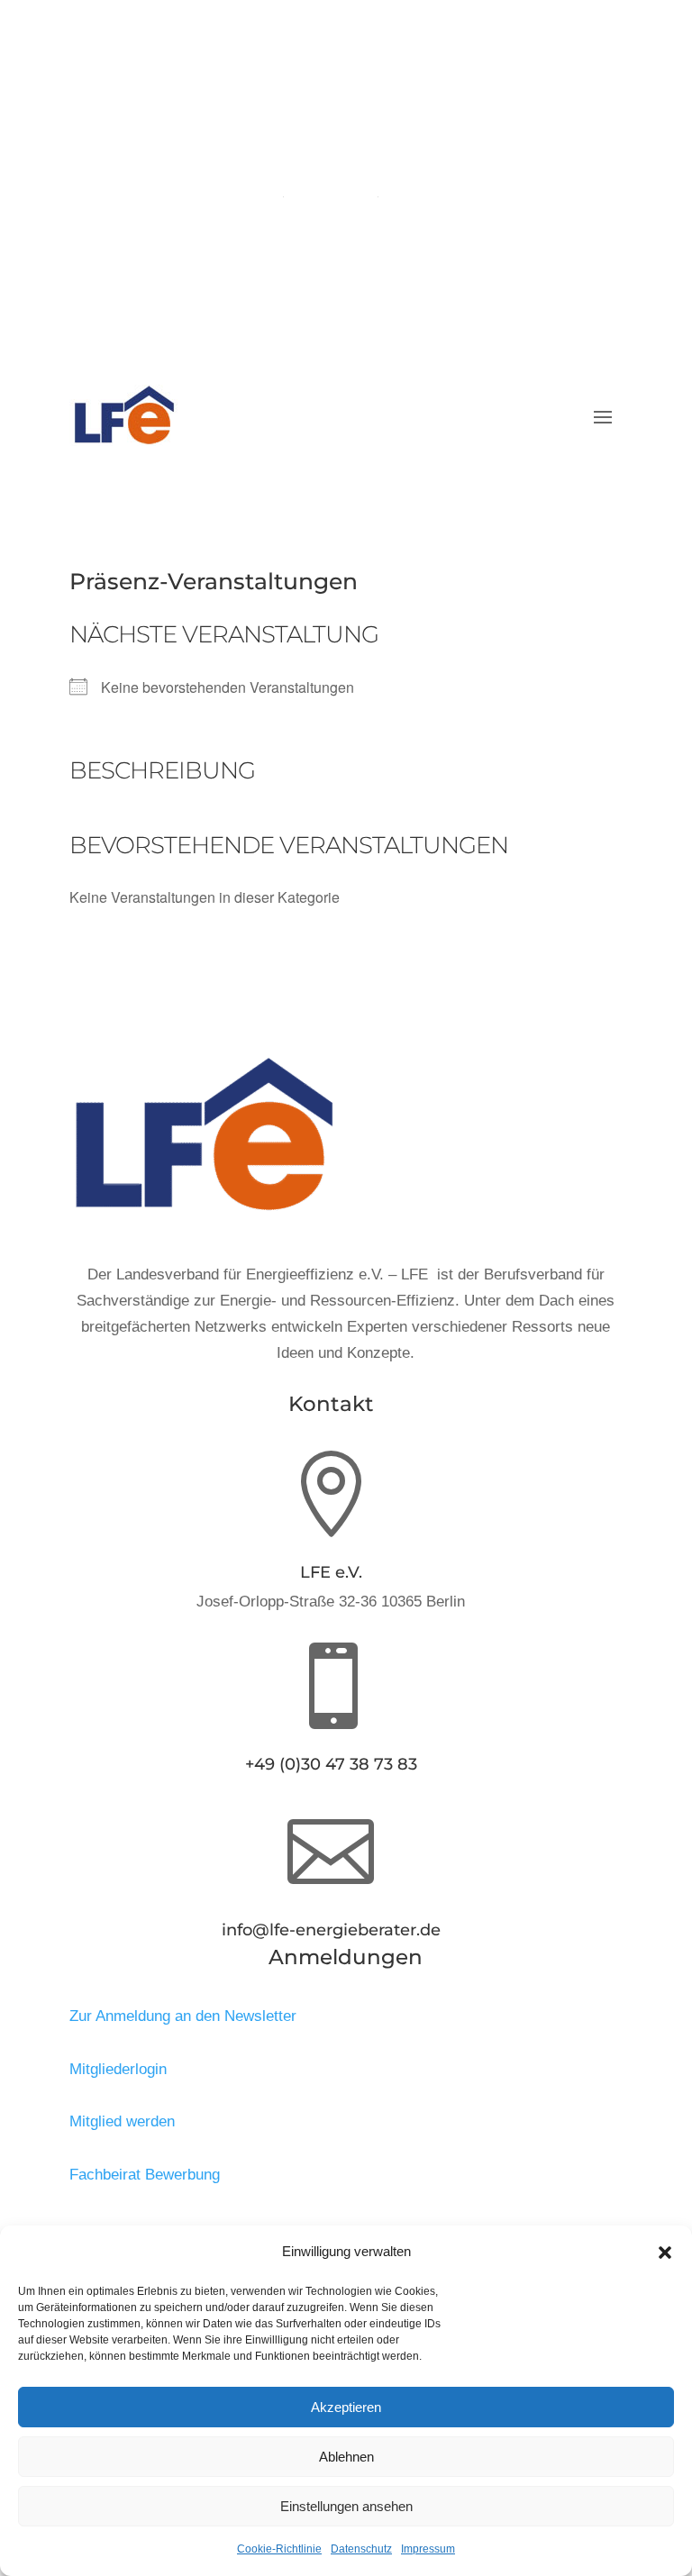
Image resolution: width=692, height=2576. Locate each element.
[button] (665, 2253)
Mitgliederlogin (118, 2069)
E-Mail (331, 84)
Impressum (428, 2549)
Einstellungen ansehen (346, 2506)
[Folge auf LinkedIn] (364, 219)
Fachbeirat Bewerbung (145, 2175)
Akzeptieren (346, 2407)
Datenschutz (361, 2549)
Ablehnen (346, 2457)
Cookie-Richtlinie (279, 2549)
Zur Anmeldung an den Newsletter (183, 2016)
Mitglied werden (122, 2121)
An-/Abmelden (331, 191)
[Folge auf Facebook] (328, 219)
